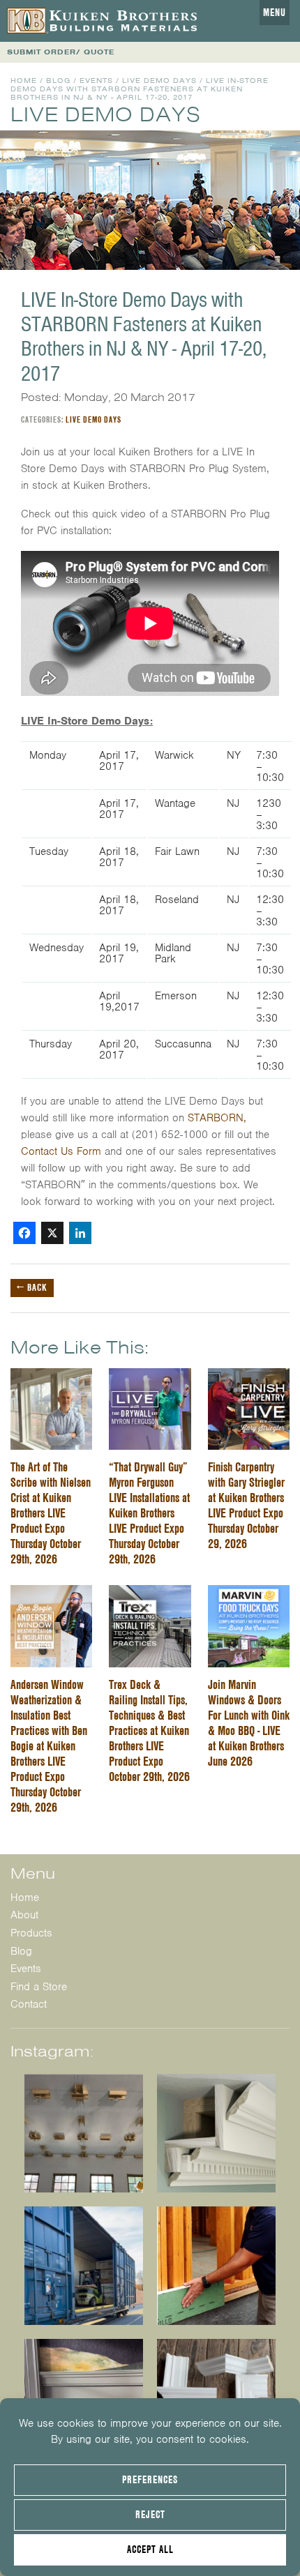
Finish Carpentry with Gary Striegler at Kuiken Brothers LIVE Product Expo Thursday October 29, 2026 (246, 1505)
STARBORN (216, 1118)
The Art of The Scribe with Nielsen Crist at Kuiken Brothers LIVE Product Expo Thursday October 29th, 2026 (51, 1513)
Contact (29, 2004)
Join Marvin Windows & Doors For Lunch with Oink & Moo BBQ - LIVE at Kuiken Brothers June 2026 (249, 1723)
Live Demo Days (159, 81)
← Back (32, 1287)
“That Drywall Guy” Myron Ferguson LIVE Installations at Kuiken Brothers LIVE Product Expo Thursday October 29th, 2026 (149, 1513)
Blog (58, 81)
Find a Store (39, 1987)
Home (24, 81)
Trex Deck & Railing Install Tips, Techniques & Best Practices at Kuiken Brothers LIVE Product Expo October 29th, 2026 (149, 1730)
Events (96, 81)
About (24, 1915)
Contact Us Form (61, 1151)
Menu (275, 13)
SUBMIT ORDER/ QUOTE (61, 52)
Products (31, 1933)
